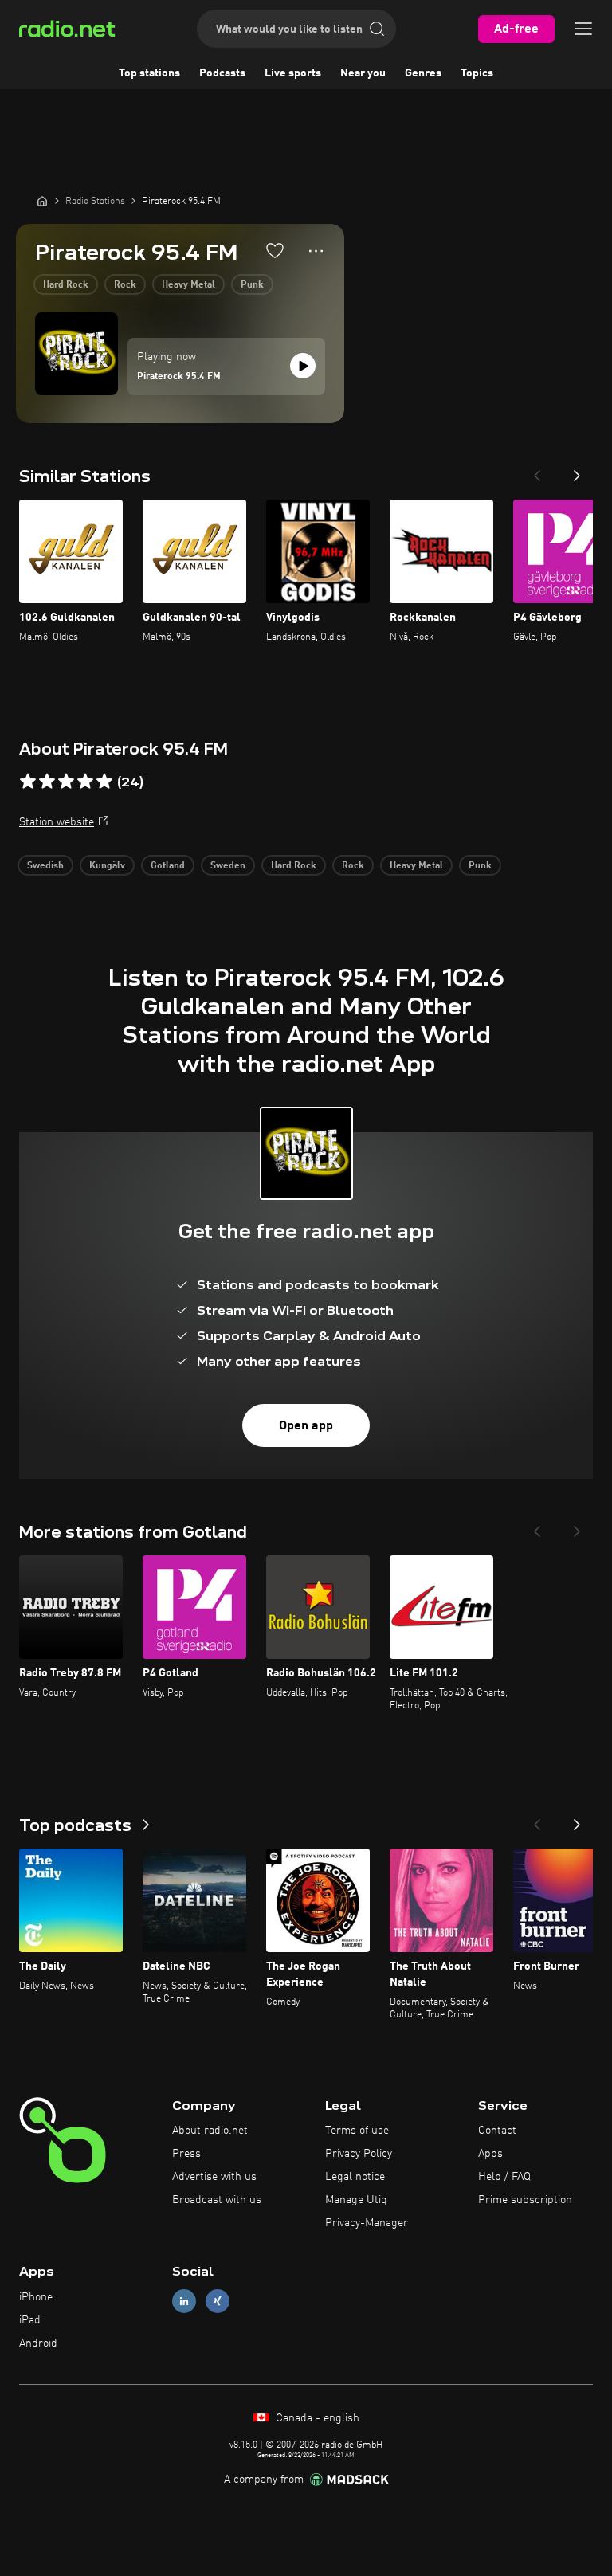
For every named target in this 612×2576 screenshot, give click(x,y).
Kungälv (107, 866)
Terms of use (357, 2131)
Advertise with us (214, 2177)
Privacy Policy (359, 2154)
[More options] (316, 251)
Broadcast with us (217, 2200)
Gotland (168, 866)
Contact (497, 2131)
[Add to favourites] (275, 250)
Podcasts (222, 73)
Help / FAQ (504, 2177)
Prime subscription (525, 2200)
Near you (363, 73)
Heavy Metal (188, 285)
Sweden (228, 866)
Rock (125, 285)
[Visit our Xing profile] (218, 2302)
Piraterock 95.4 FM (179, 377)
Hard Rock (66, 285)
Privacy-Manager (367, 2223)
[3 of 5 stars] (66, 782)
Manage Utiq (356, 2200)
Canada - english (316, 2418)
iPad (30, 2320)
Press (186, 2154)
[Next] (577, 471)
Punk (252, 285)
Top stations (149, 73)
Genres (423, 73)
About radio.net (210, 2131)
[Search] (377, 29)
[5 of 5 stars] (104, 782)
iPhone (36, 2297)
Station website (57, 822)
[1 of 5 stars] (28, 782)
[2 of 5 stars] (47, 782)
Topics (477, 73)
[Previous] (537, 471)
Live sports (293, 73)
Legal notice (355, 2177)
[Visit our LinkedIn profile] (184, 2302)
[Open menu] (583, 29)
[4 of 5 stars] (85, 782)
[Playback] (303, 366)
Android (38, 2343)
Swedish (45, 866)
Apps (490, 2154)
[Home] (42, 201)
